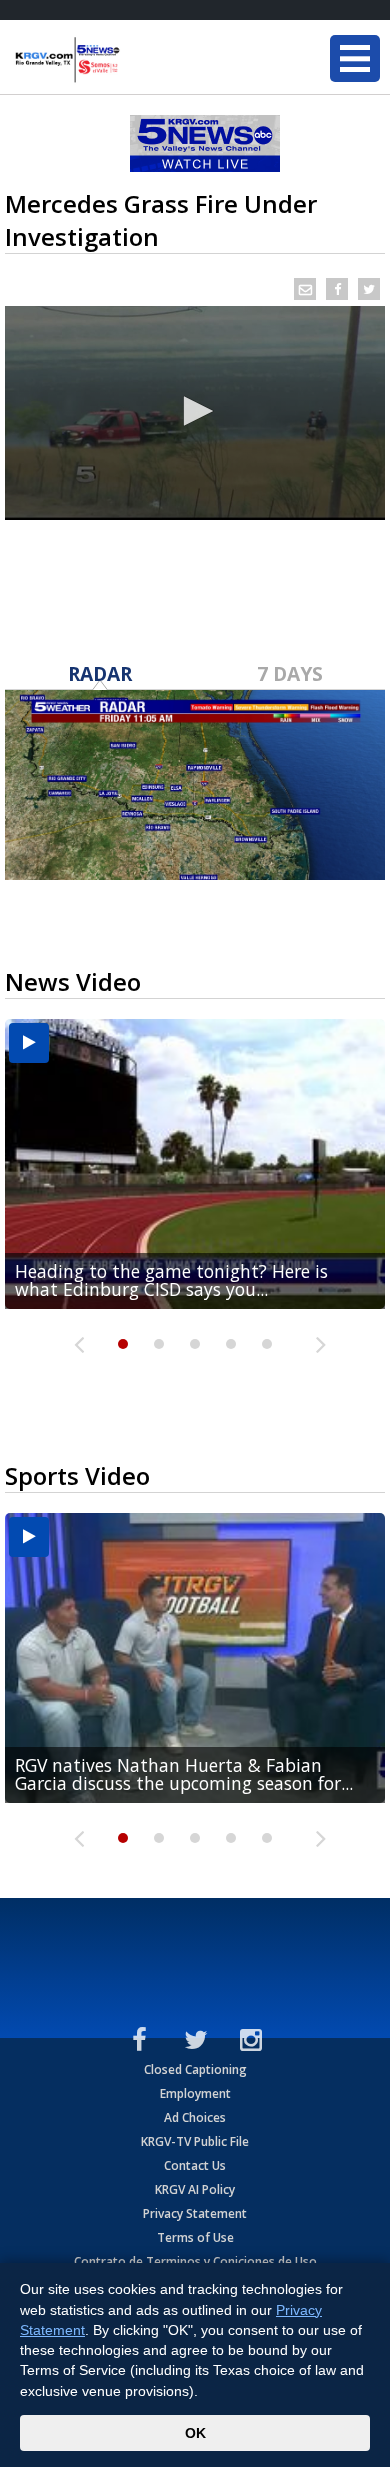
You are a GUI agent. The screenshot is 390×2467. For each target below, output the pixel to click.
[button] (195, 411)
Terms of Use (195, 2237)
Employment (195, 2093)
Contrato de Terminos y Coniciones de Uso (195, 2261)
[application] (195, 413)
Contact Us (195, 2165)
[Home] (135, 60)
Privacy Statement (195, 2213)
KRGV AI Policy (195, 2189)
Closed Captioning (195, 2069)
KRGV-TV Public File (195, 2141)
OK (195, 2433)
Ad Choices (195, 2117)
